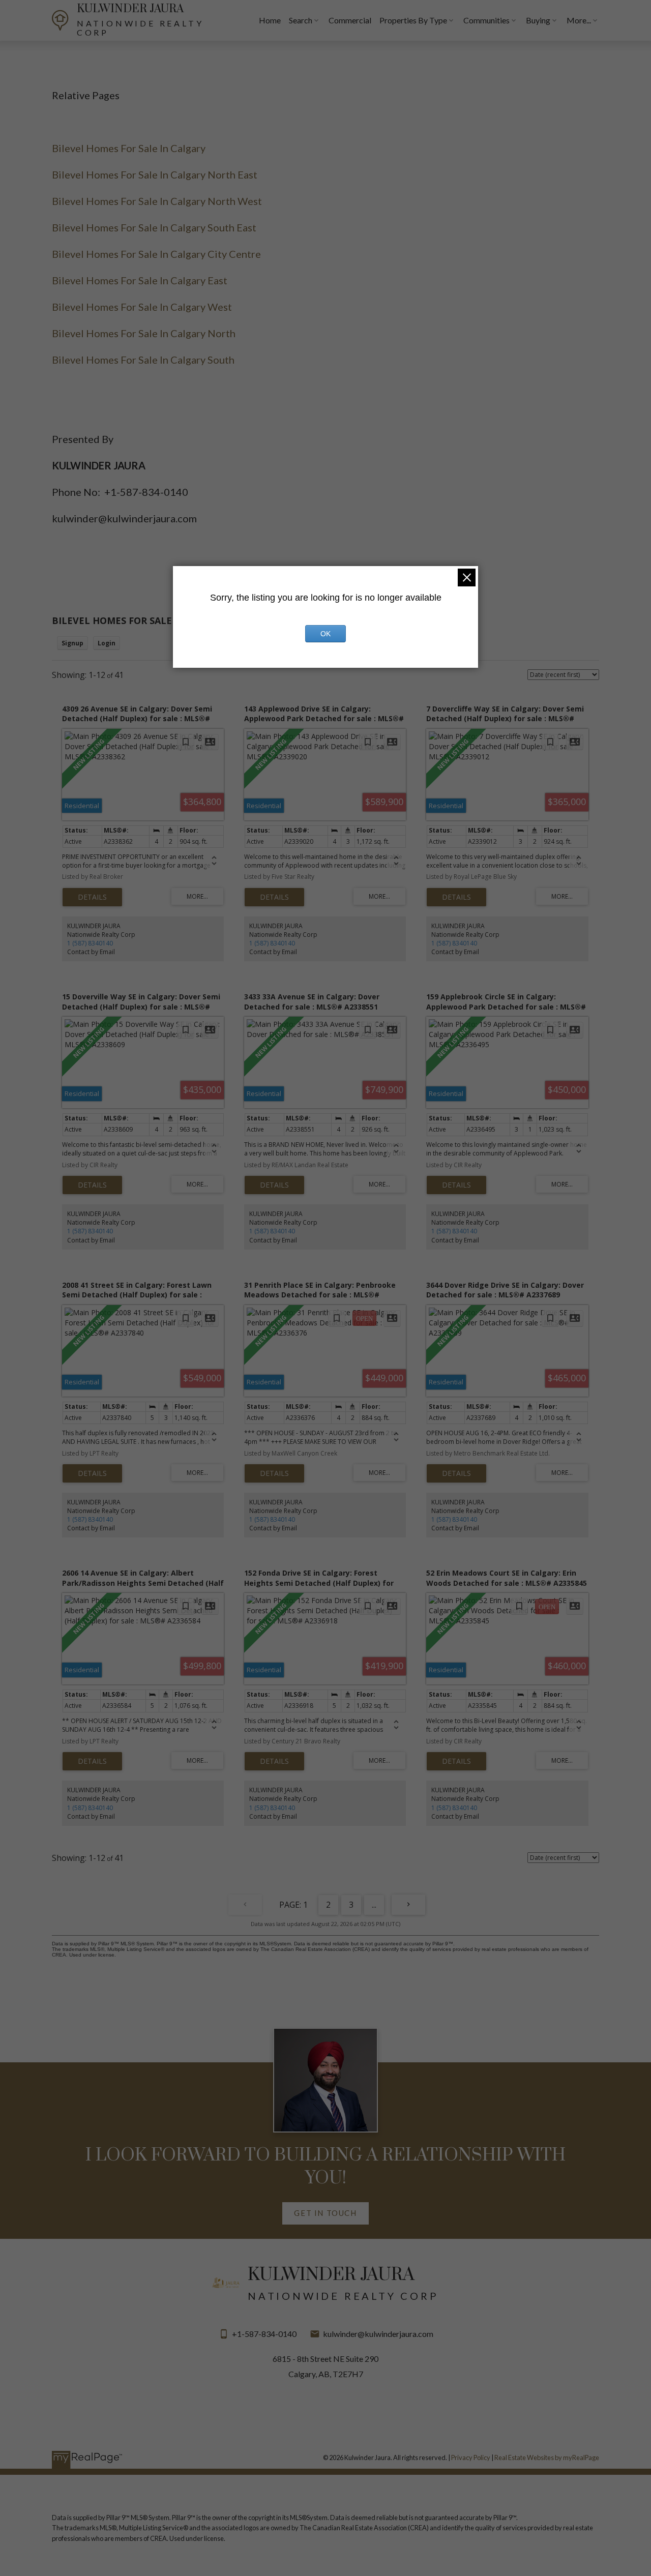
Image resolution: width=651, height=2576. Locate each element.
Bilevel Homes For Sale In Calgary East (140, 280)
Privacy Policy (471, 2457)
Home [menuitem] (270, 20)
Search (301, 20)
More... (579, 20)
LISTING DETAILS (92, 897)
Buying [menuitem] (538, 20)
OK (325, 634)
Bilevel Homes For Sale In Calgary (129, 148)
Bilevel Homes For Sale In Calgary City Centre (156, 254)
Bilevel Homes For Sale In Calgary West (142, 307)
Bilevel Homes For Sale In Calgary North (144, 333)
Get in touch (325, 2213)
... (374, 1905)
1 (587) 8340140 (90, 943)
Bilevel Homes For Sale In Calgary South (143, 360)
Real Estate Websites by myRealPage (547, 2457)
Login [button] (107, 643)
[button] (326, 2213)
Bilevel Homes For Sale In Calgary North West (157, 201)
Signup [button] (72, 643)
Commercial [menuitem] (350, 20)
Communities (486, 20)
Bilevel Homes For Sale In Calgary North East (155, 174)
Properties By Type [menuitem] (413, 20)
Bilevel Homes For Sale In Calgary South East (154, 227)
